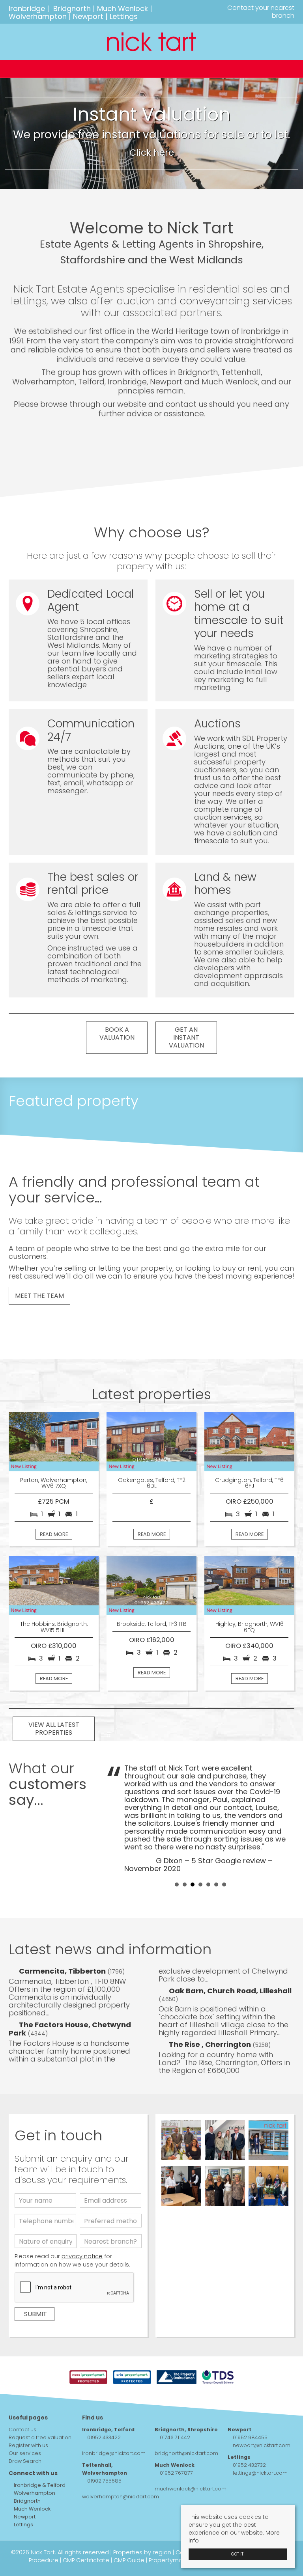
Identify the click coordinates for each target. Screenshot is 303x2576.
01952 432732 (249, 2465)
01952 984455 (250, 2437)
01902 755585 (104, 2481)
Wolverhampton (38, 16)
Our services (25, 2453)
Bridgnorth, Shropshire (186, 2430)
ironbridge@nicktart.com (114, 2453)
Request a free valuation (40, 2437)
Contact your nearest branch (260, 12)
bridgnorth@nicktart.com (186, 2453)
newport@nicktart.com (262, 2445)
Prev (117, 1818)
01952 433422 (104, 2437)
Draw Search (25, 2461)
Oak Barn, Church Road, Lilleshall (230, 1991)
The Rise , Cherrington (211, 2044)
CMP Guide (129, 2560)
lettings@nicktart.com (260, 2473)
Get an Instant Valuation (186, 1037)
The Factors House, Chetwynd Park (70, 2029)
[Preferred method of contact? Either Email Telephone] (111, 2223)
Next (284, 1818)
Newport (88, 16)
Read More (54, 1534)
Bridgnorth (72, 8)
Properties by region (142, 2552)
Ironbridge (27, 8)
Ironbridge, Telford (108, 2430)
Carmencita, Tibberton (63, 1971)
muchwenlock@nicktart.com (191, 2489)
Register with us (28, 2445)
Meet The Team (39, 1296)
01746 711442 (175, 2437)
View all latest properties (54, 1729)
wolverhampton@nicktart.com (121, 2497)
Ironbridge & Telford (39, 2485)
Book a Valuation (117, 1034)
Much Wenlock (123, 8)
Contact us (22, 2430)
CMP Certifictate (86, 2560)
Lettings (124, 16)
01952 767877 (176, 2473)
